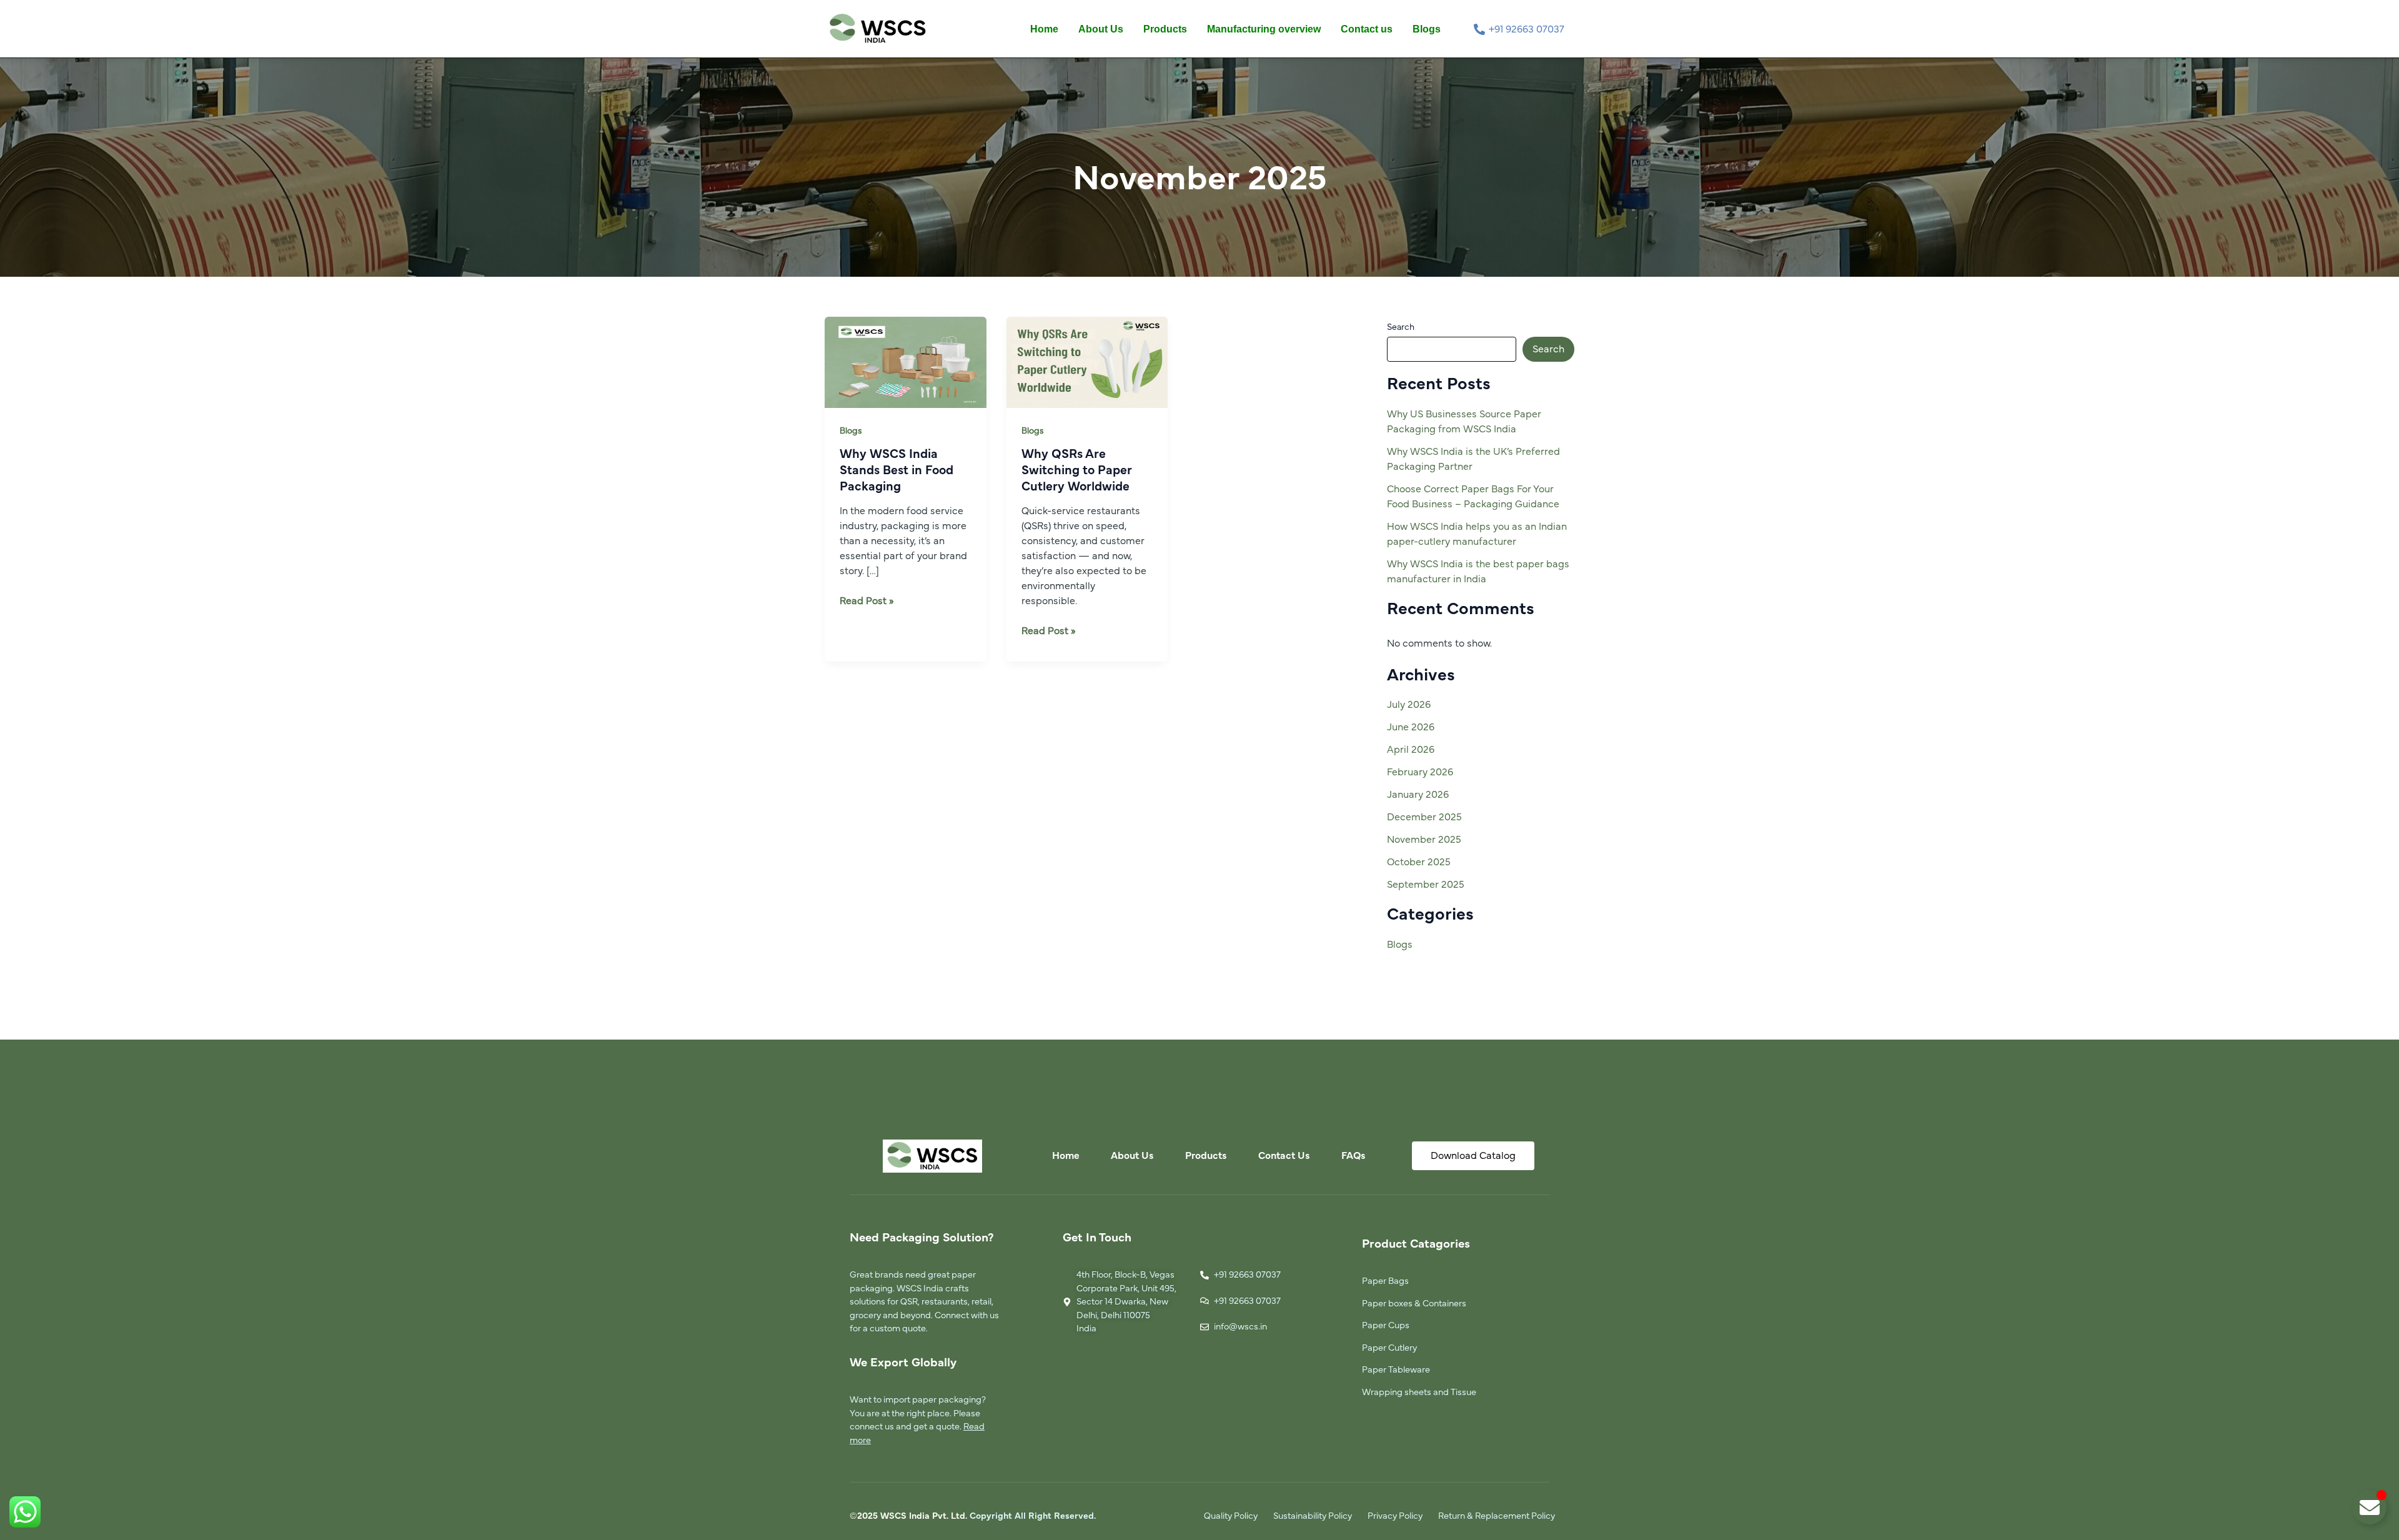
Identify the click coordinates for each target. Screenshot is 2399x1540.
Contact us (1367, 29)
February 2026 (1420, 772)
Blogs (1427, 29)
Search (1401, 327)
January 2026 (1418, 795)
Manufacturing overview (1264, 29)
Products (1165, 29)
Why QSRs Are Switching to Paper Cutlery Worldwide (1077, 470)
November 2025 (1424, 840)
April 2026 (1411, 750)
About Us (1101, 29)
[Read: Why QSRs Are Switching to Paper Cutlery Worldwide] (1087, 362)
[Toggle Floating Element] (2369, 1507)
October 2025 (1419, 862)
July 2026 (1409, 705)
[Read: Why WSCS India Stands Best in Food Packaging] (906, 362)
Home (1044, 29)
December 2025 (1424, 817)
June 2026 (1411, 727)
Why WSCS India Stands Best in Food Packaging (897, 470)
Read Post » (867, 600)
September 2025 (1426, 885)
